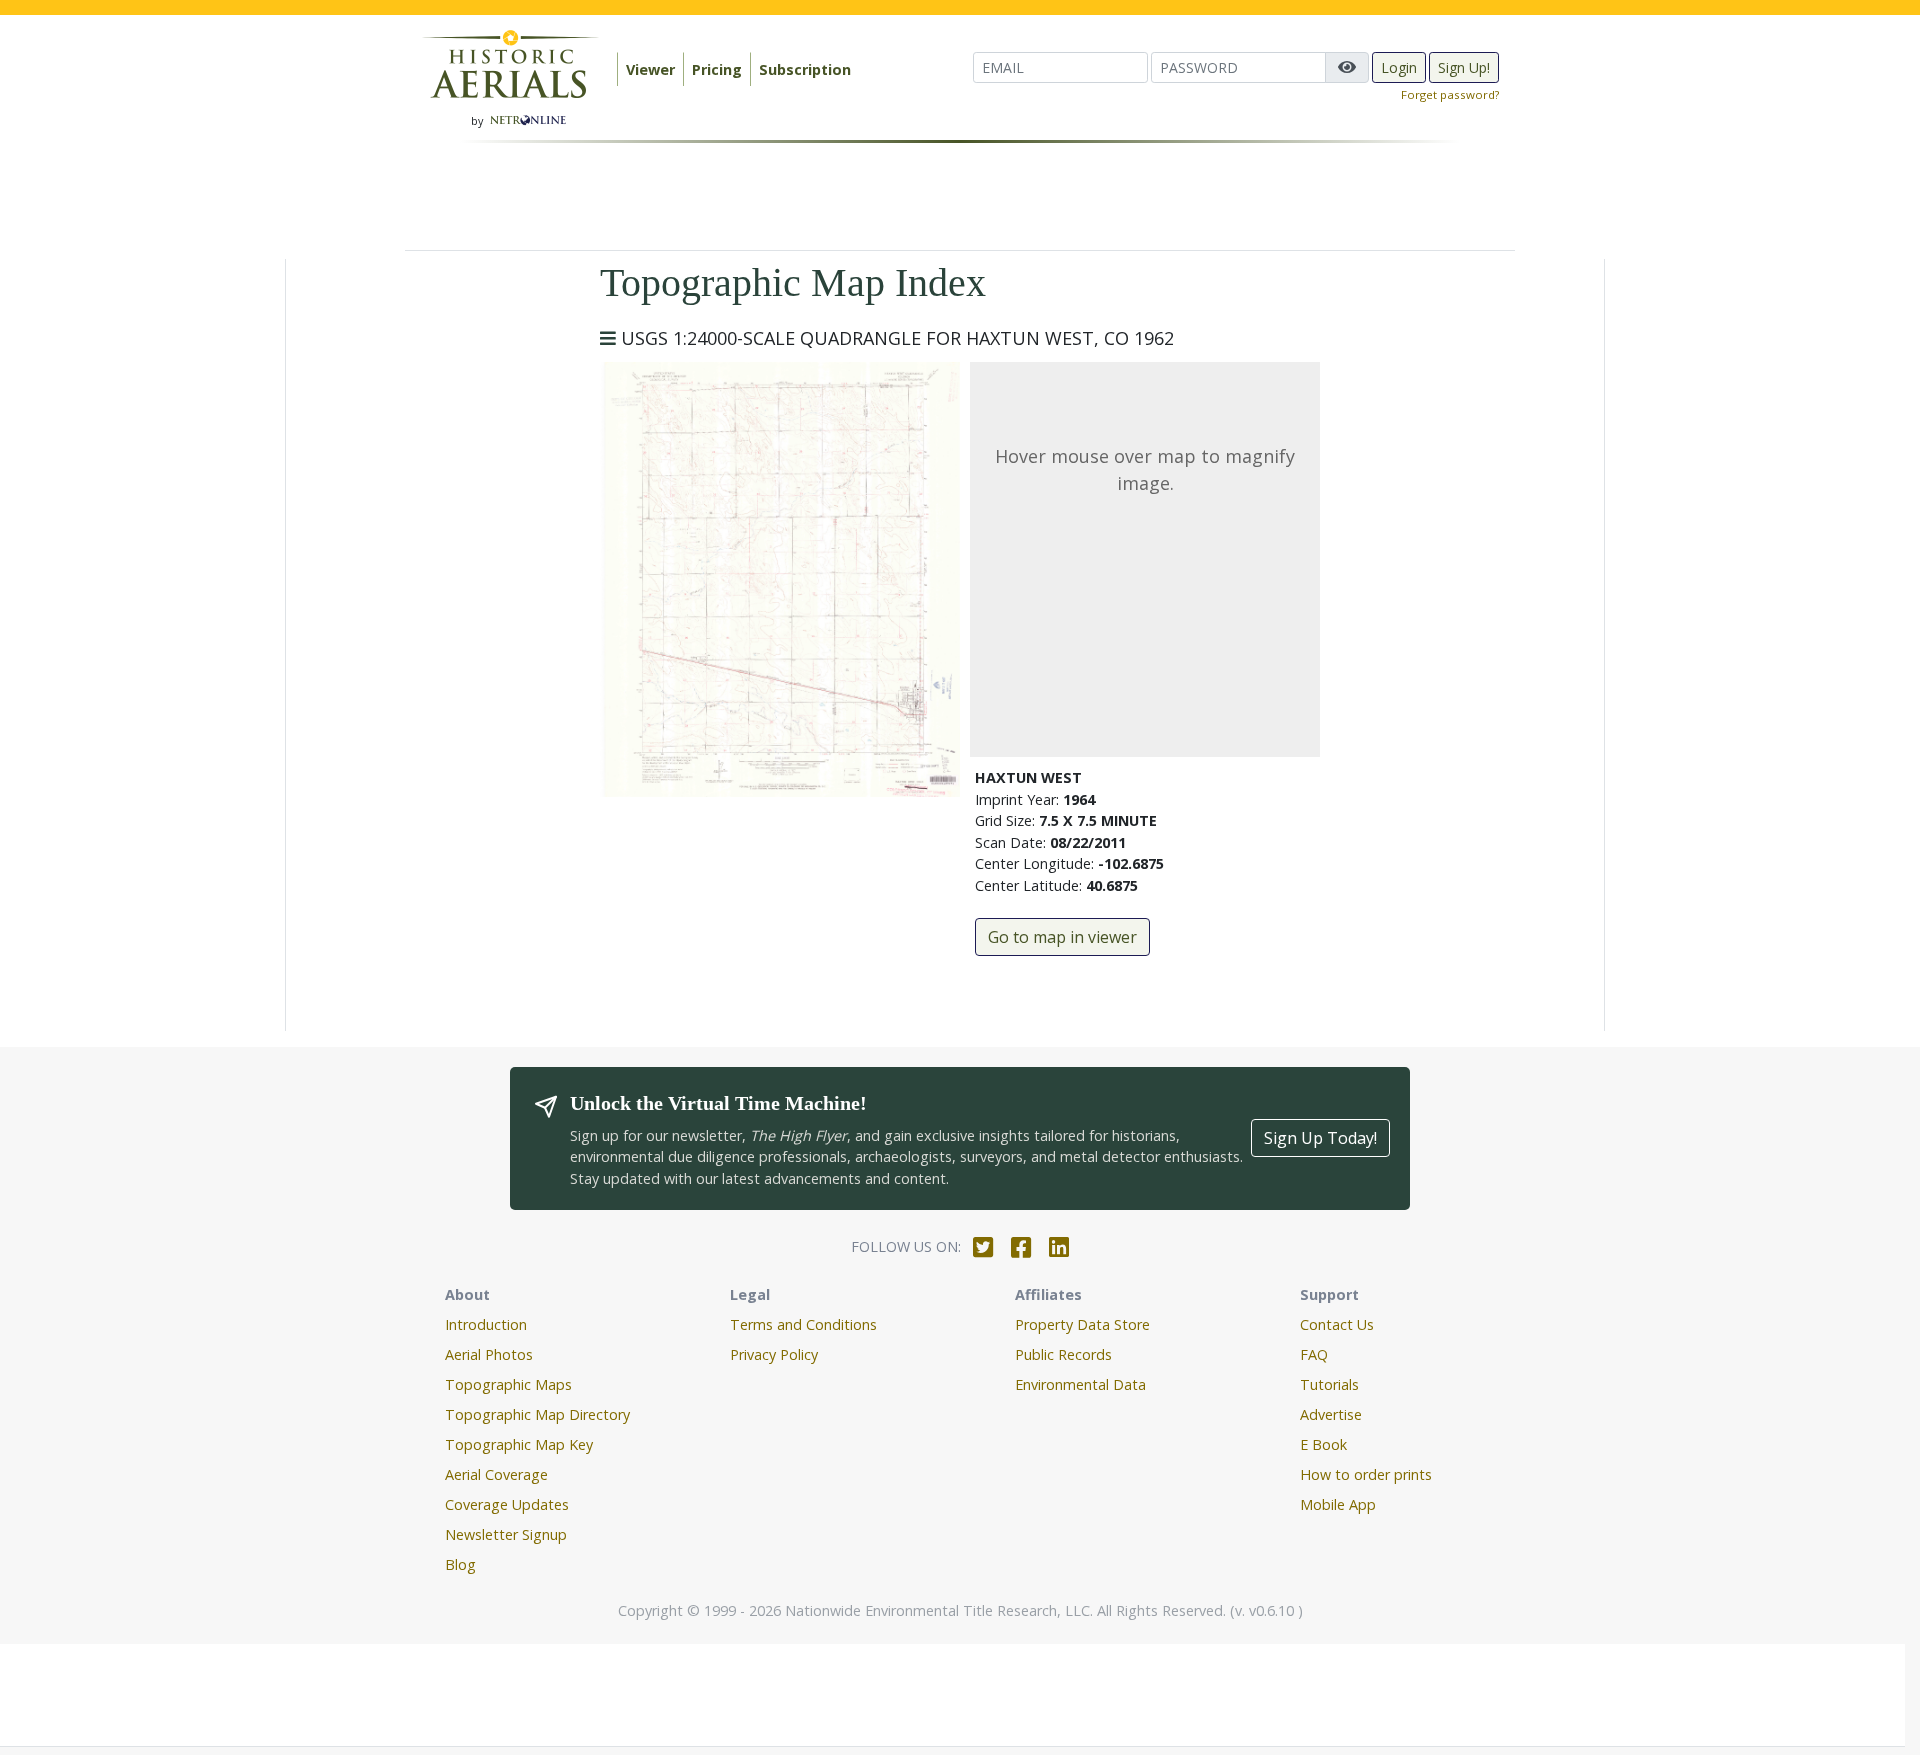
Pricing (717, 69)
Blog (460, 1564)
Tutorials (1329, 1384)
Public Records (1063, 1354)
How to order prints (1366, 1474)
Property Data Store (1082, 1324)
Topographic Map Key (519, 1444)
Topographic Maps (508, 1384)
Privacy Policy (774, 1354)
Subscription (805, 69)
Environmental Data (1080, 1384)
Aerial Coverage (496, 1474)
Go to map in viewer (1062, 937)
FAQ (1314, 1354)
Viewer (650, 69)
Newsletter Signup (506, 1534)
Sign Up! (1464, 67)
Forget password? (1450, 94)
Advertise (1331, 1414)
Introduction (486, 1324)
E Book (1323, 1444)
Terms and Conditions (803, 1324)
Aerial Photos (489, 1354)
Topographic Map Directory (537, 1414)
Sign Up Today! (1320, 1138)
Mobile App (1338, 1504)
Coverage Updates (507, 1504)
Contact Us (1337, 1324)
